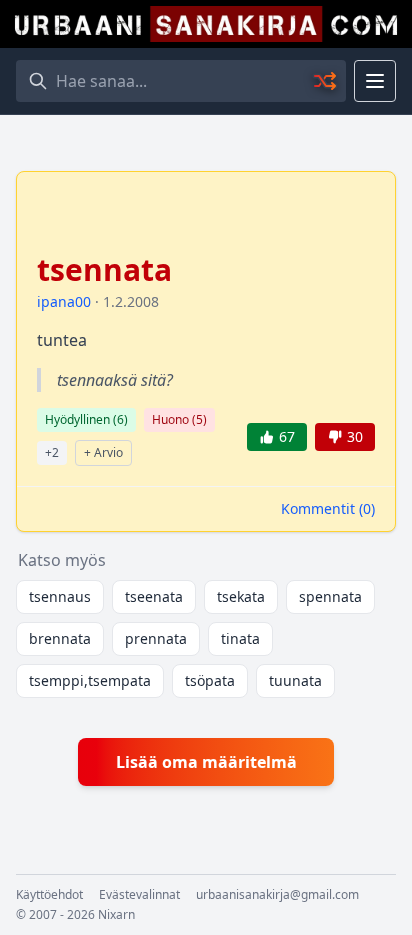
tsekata (241, 596)
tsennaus (60, 596)
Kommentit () (328, 508)
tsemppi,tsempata (90, 680)
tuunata (295, 680)
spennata (330, 596)
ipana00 (64, 301)
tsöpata (210, 680)
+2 (52, 452)
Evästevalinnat (139, 895)
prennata (156, 638)
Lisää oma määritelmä (206, 762)
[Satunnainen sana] (326, 81)
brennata (60, 638)
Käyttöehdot (49, 895)
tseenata (154, 596)
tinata (240, 638)
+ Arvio (103, 452)
